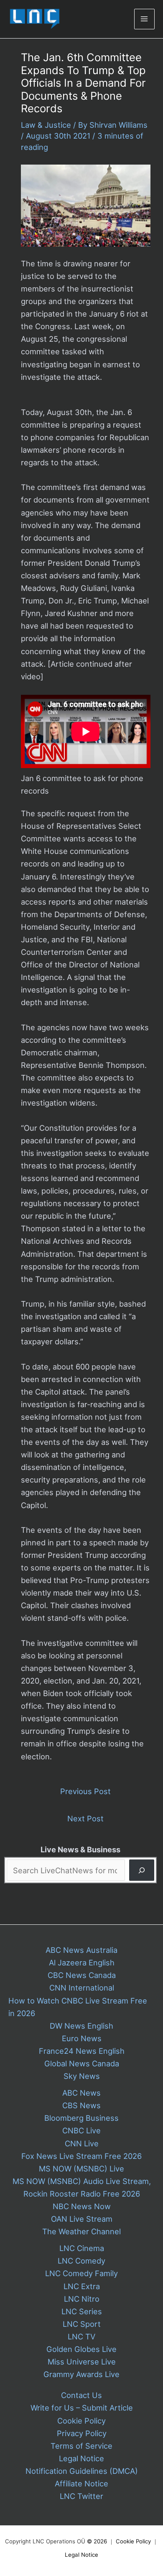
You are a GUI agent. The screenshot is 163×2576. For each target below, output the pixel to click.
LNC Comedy (81, 2261)
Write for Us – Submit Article (82, 2408)
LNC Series (82, 2311)
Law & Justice (46, 125)
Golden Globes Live (81, 2349)
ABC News (81, 2093)
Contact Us (81, 2395)
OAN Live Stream (82, 2219)
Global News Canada (82, 2063)
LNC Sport (82, 2324)
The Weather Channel (81, 2231)
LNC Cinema (82, 2248)
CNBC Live (81, 2130)
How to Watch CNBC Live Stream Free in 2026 (78, 2007)
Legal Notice (81, 2458)
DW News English (81, 2026)
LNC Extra (82, 2286)
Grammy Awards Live (81, 2374)
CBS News (81, 2105)
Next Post (85, 1818)
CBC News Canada (82, 1975)
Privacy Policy (82, 2433)
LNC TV (81, 2336)
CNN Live (82, 2143)
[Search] (142, 1870)
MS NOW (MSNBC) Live (81, 2169)
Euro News (82, 2038)
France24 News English (82, 2051)
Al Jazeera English (82, 1962)
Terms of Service (81, 2446)
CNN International (82, 1988)
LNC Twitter (81, 2496)
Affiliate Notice (81, 2483)
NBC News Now (82, 2206)
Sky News (82, 2076)
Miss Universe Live (82, 2362)
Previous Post (85, 1791)
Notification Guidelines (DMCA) (82, 2471)
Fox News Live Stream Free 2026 (81, 2156)
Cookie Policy (81, 2421)
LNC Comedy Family (81, 2273)
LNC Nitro (82, 2299)
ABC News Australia (81, 1950)
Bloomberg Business (81, 2118)
